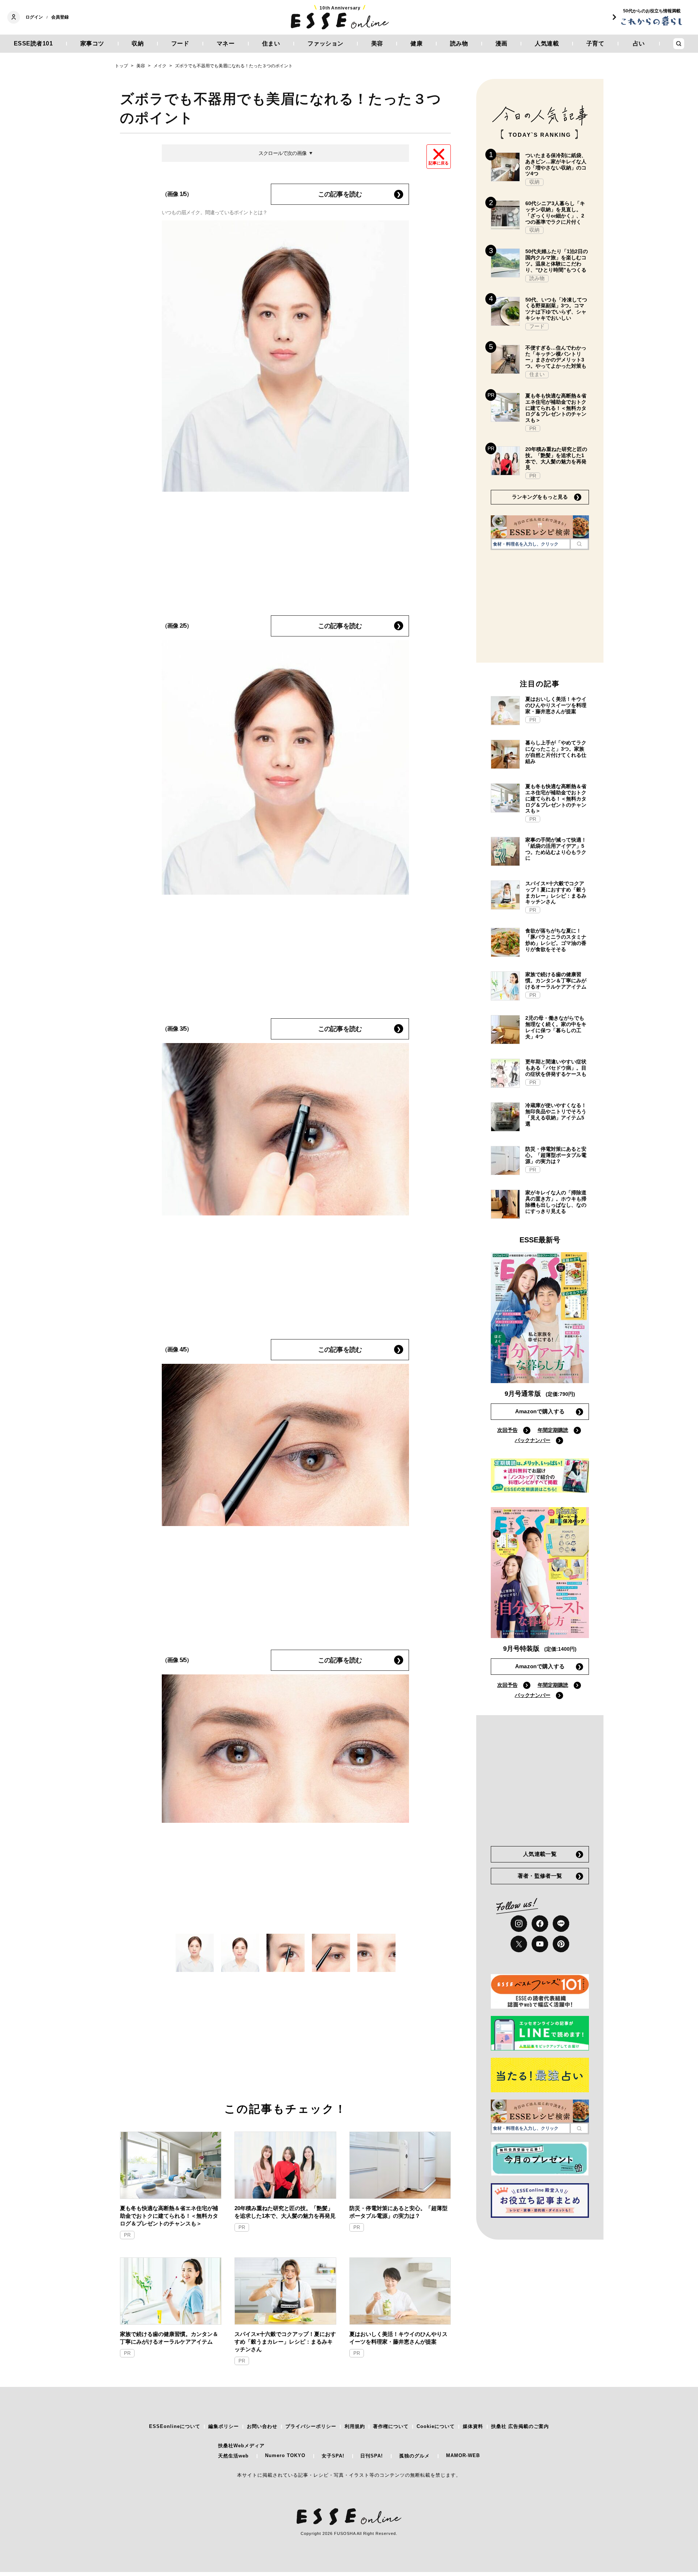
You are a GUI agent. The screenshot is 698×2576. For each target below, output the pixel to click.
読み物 (459, 43)
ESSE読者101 (33, 43)
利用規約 (355, 2426)
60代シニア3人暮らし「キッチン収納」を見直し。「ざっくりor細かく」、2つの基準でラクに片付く (555, 212)
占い (639, 43)
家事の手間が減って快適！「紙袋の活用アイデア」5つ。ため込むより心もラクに (556, 849)
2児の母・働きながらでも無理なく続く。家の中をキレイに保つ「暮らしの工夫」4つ (556, 1027)
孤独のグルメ (414, 2456)
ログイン (34, 17)
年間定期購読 (553, 1430)
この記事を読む (340, 194)
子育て (595, 43)
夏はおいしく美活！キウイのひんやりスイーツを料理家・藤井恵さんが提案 (398, 2338)
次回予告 (508, 1430)
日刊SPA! (372, 2456)
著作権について (391, 2426)
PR (127, 2235)
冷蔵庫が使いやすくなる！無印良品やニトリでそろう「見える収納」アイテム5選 (556, 1114)
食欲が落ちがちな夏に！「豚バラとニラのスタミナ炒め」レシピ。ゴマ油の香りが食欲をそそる (556, 940)
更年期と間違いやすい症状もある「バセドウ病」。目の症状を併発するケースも (556, 1068)
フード (180, 43)
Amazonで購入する (540, 1411)
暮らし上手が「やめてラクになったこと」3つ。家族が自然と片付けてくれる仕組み (556, 752)
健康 (416, 43)
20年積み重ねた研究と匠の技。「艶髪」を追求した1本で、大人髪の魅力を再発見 (285, 2212)
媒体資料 (473, 2426)
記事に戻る (439, 163)
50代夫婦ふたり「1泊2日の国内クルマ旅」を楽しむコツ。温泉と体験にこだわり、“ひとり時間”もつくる (557, 260)
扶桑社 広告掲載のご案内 (520, 2426)
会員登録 (60, 17)
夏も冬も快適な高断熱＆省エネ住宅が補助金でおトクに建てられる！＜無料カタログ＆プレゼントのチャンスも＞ (169, 2216)
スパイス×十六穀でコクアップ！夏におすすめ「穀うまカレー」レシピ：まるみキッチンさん (285, 2342)
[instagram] (519, 1924)
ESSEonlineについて (175, 2426)
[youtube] (540, 1944)
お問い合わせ (262, 2426)
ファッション (326, 43)
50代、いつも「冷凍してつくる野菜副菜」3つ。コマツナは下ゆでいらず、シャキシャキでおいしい (556, 309)
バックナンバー (533, 1440)
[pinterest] (561, 1944)
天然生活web (233, 2456)
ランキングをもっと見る (540, 497)
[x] (519, 1944)
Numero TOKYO (285, 2455)
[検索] (579, 544)
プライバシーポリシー (311, 2426)
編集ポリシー (224, 2426)
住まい (271, 43)
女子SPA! (333, 2456)
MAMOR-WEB (463, 2455)
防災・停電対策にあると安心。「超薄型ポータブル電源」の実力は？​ (398, 2212)
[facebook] (540, 1924)
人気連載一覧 (540, 1854)
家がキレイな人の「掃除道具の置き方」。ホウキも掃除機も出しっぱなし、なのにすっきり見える (556, 1202)
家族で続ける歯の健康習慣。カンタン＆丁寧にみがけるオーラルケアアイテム (169, 2338)
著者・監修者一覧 (540, 1876)
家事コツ (92, 43)
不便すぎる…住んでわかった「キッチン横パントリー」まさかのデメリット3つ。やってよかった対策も (556, 357)
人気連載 (547, 43)
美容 (377, 43)
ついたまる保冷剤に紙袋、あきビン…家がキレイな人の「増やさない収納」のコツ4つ (556, 164)
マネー (226, 43)
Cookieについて (436, 2426)
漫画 (502, 43)
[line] (561, 1924)
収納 (138, 43)
